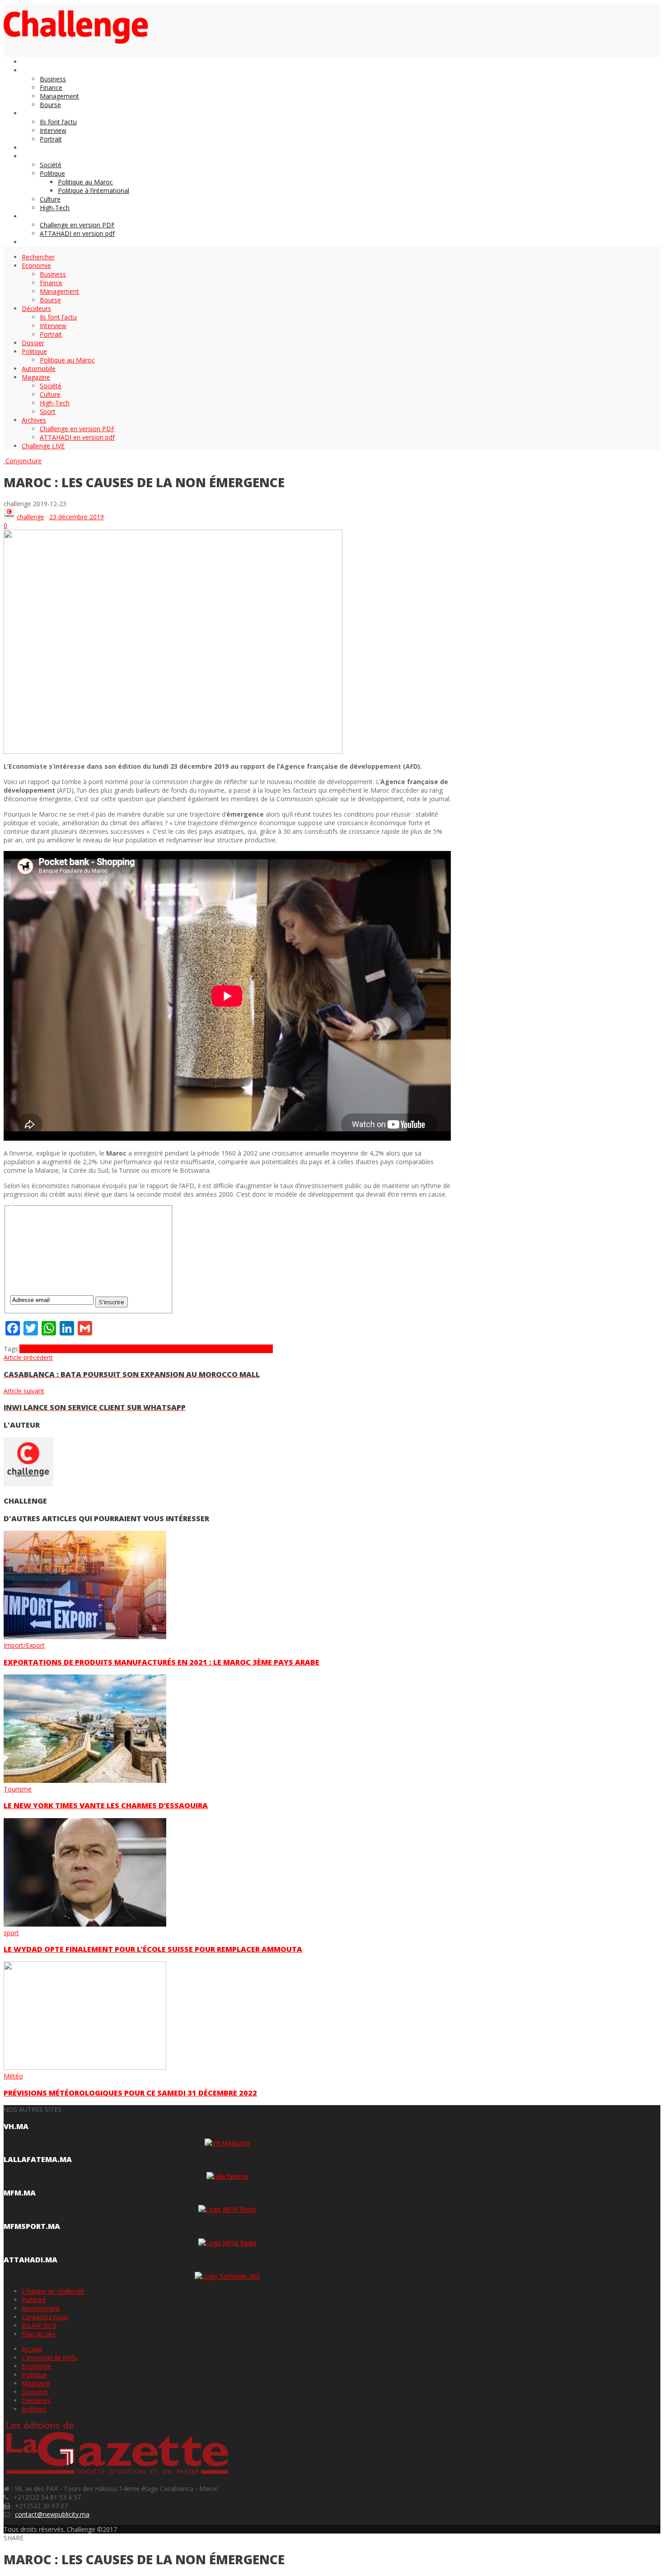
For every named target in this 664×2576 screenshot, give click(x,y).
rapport (262, 1349)
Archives (34, 2409)
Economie (36, 2366)
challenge (30, 517)
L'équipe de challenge (53, 2291)
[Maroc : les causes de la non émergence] (173, 751)
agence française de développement (130, 1349)
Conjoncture (23, 461)
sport (11, 1933)
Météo (13, 2076)
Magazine (36, 2383)
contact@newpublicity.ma (52, 2514)
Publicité (34, 2300)
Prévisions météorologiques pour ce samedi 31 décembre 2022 (130, 2093)
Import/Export (24, 1645)
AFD (49, 1349)
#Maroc (31, 1349)
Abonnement (41, 2308)
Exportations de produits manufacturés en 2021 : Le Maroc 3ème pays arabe (161, 1662)
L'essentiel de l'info (49, 2357)
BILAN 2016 (39, 2325)
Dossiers (35, 2392)
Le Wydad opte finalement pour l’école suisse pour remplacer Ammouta (153, 1949)
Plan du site (39, 2334)
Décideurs (36, 2400)
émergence (235, 1349)
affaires (66, 1349)
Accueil (32, 2349)
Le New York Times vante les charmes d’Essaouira (106, 1805)
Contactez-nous (45, 2317)
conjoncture (201, 1349)
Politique (34, 2375)
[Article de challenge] (9, 517)
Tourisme (18, 1789)
